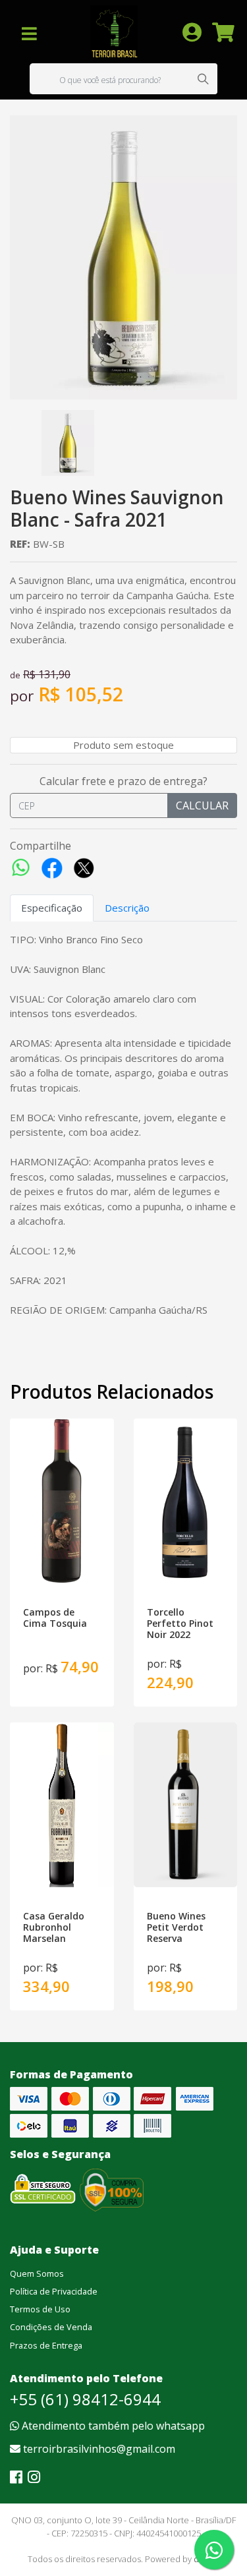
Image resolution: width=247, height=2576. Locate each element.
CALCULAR (202, 805)
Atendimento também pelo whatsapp (112, 2426)
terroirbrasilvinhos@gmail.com (98, 2449)
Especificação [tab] (52, 908)
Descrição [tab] (127, 908)
